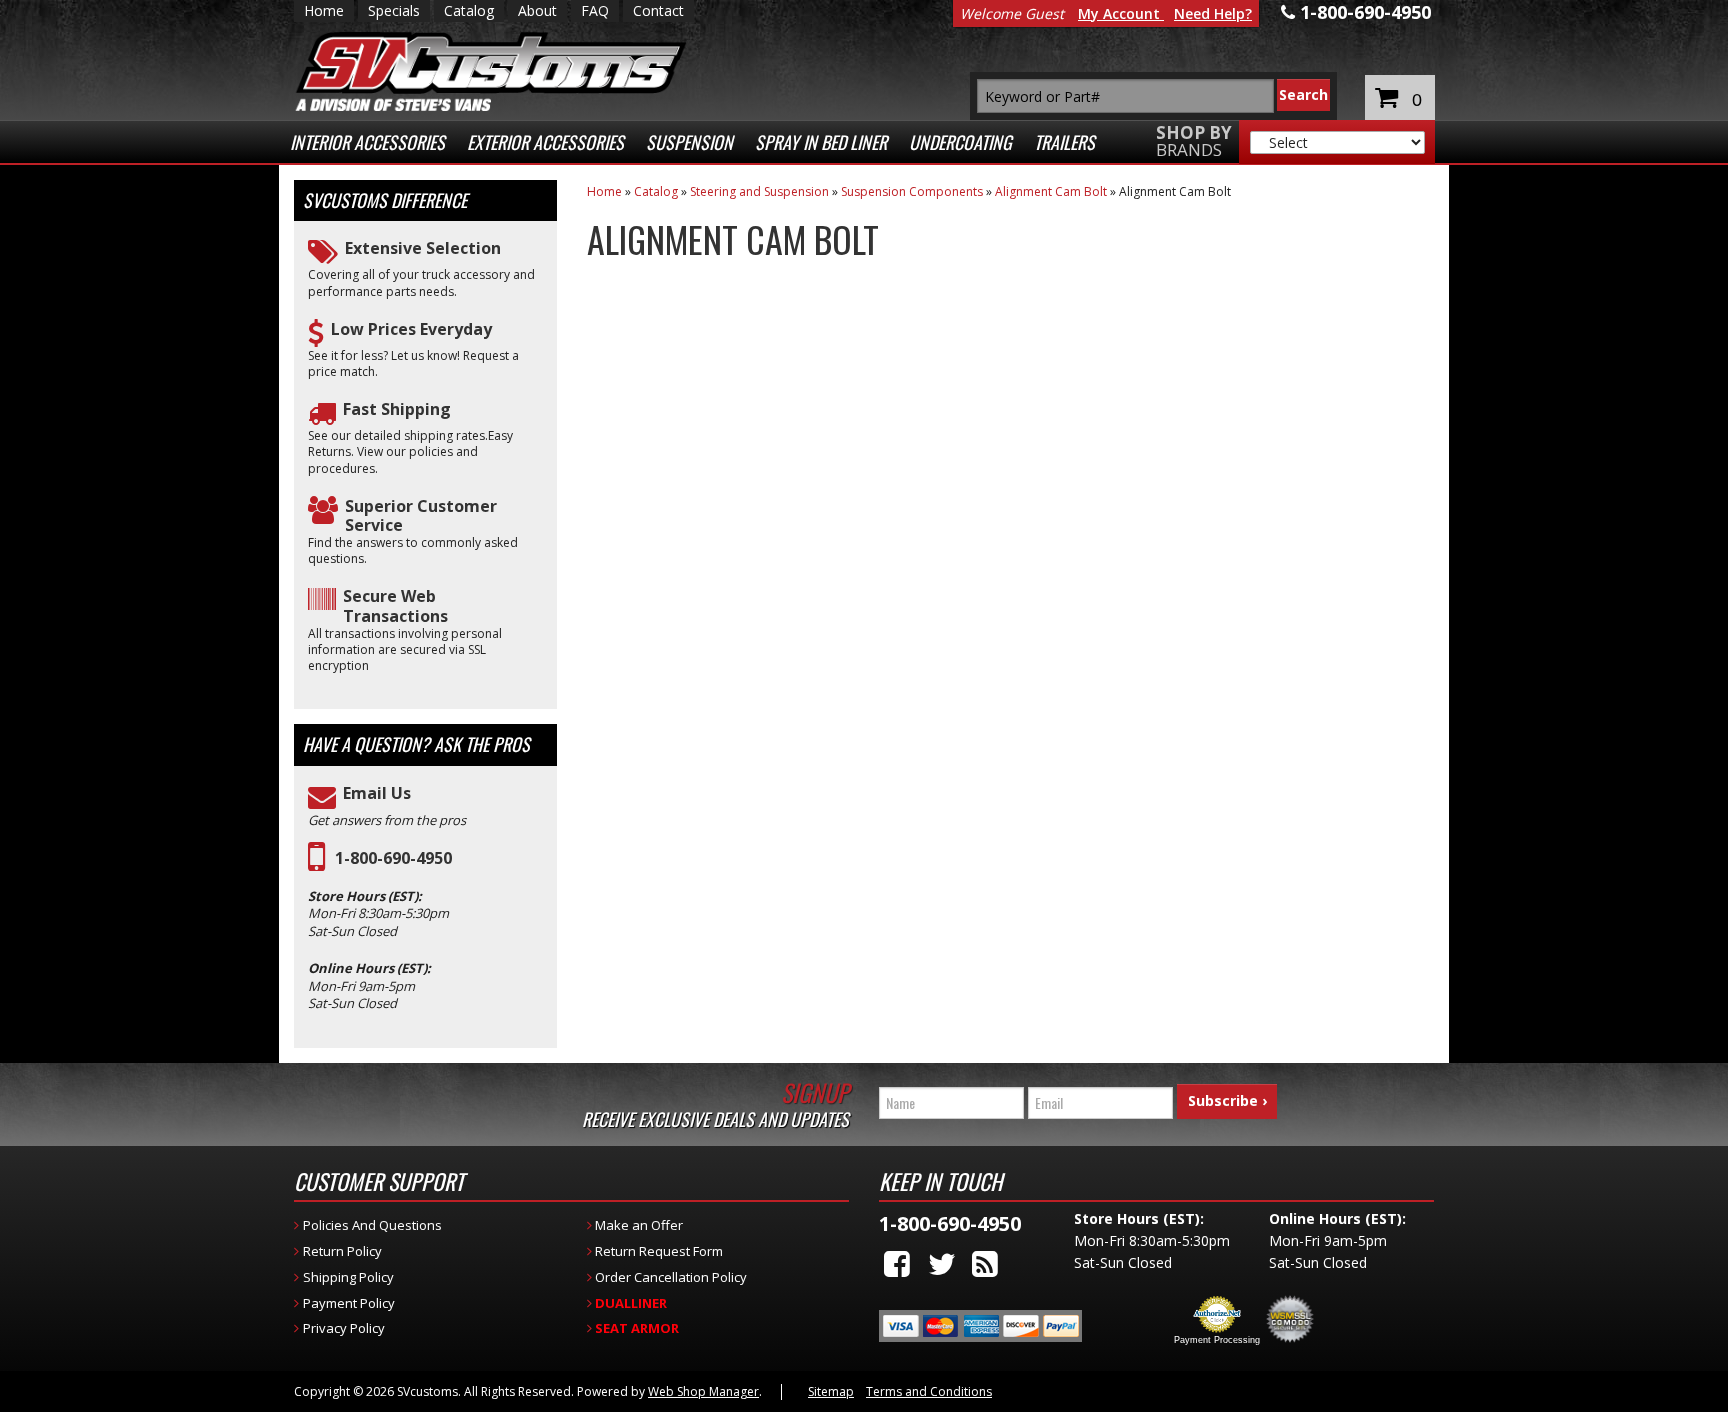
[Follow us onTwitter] (942, 1263)
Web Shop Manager (703, 1391)
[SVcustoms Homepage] (491, 81)
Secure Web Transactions (395, 606)
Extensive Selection (423, 248)
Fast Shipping (397, 409)
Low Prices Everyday (411, 329)
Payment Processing (1217, 1340)
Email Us (377, 793)
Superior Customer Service (421, 516)
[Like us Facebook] (897, 1263)
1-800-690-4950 (393, 858)
